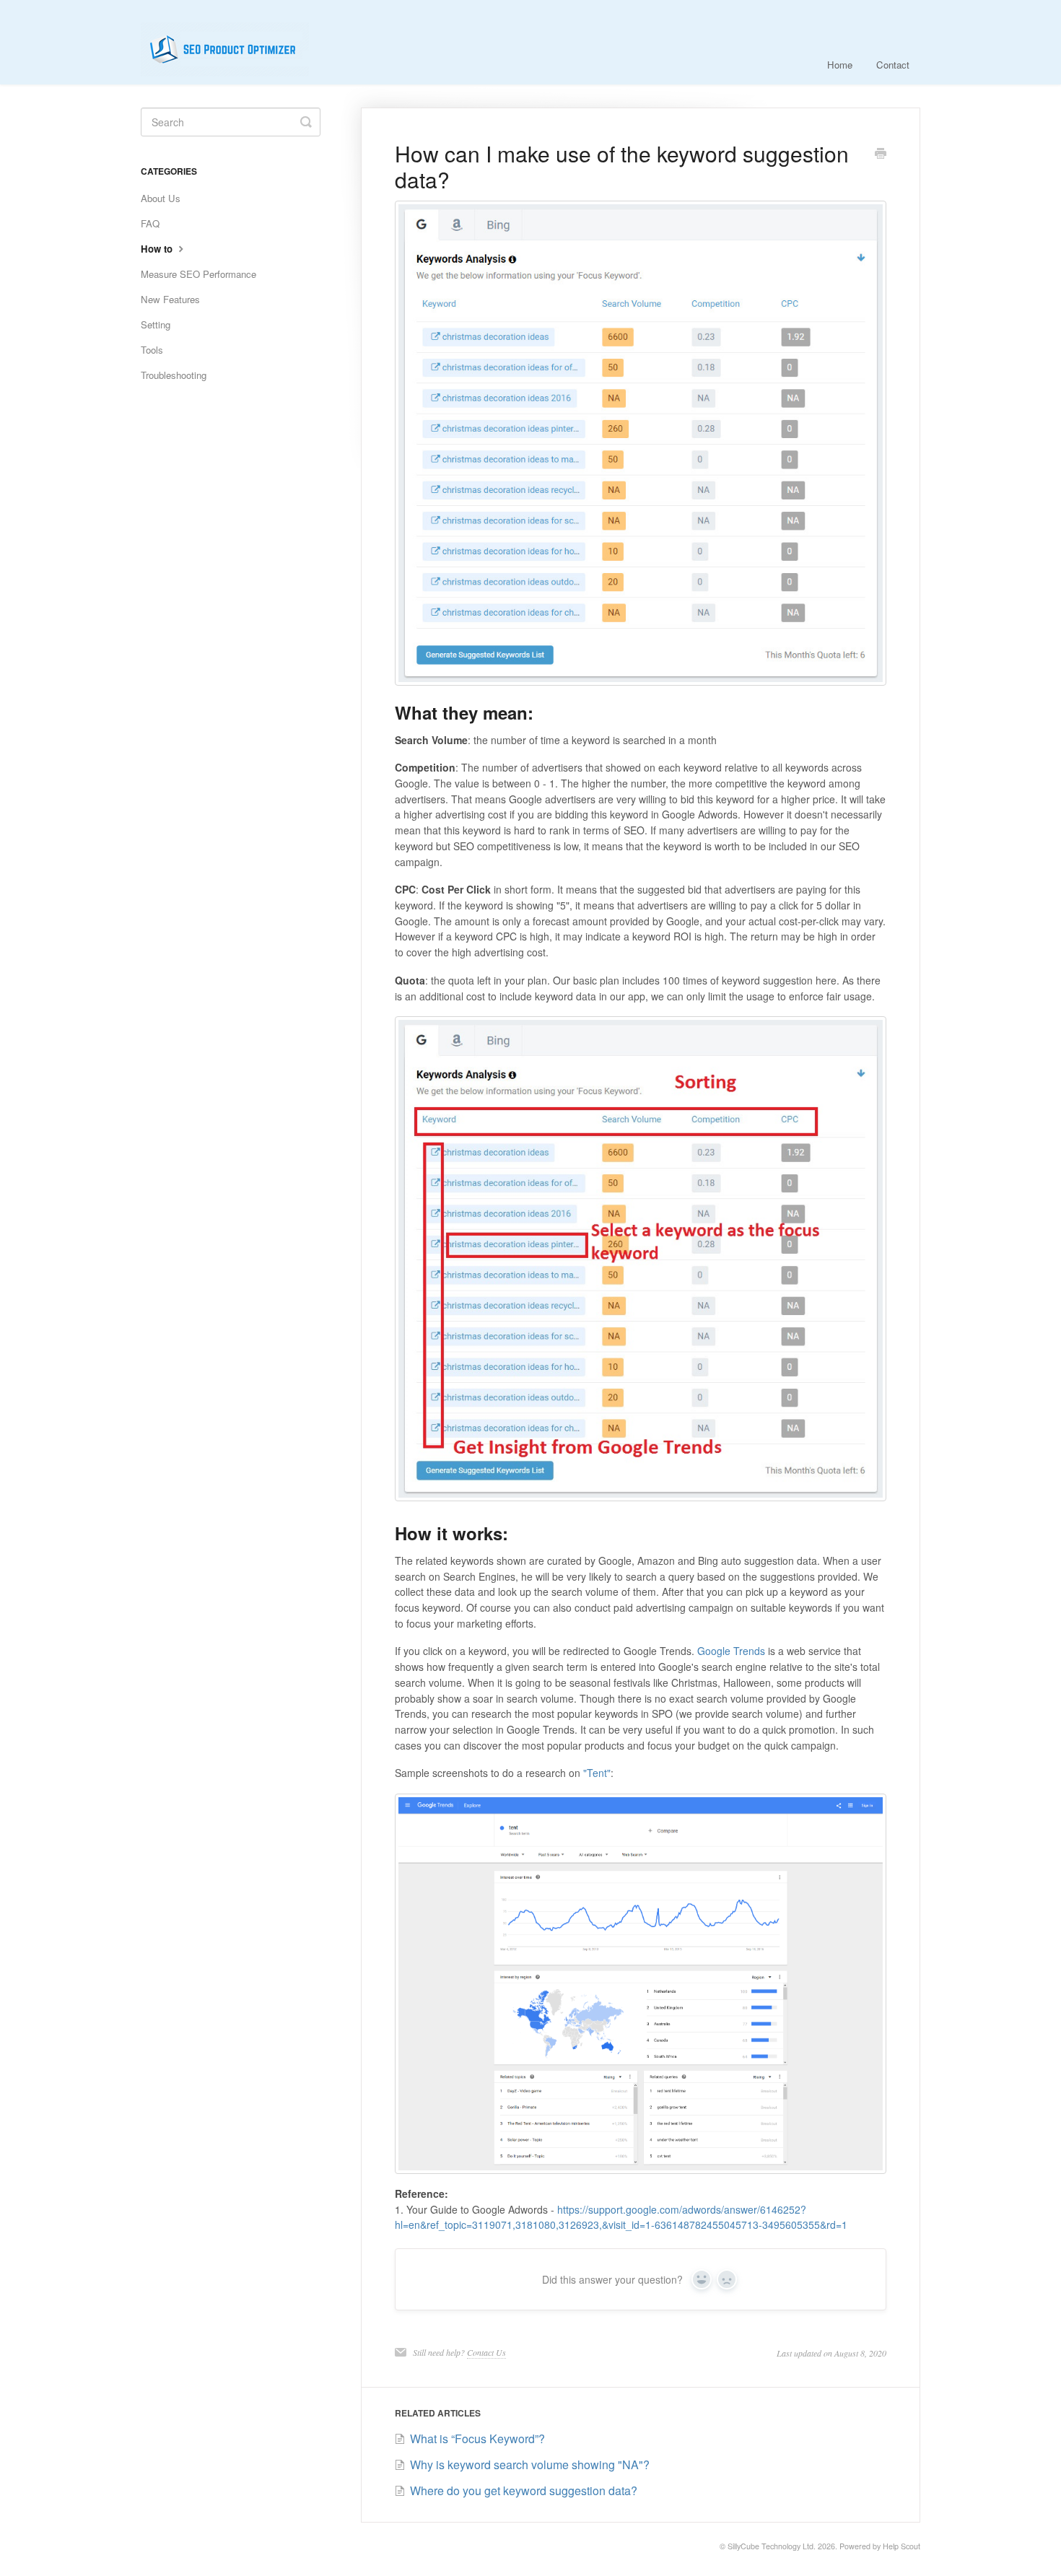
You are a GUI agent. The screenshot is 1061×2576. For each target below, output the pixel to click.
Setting (156, 324)
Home (840, 65)
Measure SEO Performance (198, 274)
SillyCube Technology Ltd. (772, 2546)
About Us (161, 198)
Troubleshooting (174, 375)
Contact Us (486, 2352)
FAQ (150, 223)
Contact (893, 65)
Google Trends (731, 1651)
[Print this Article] (881, 154)
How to (158, 249)
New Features (170, 299)
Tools (152, 350)
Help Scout (901, 2546)
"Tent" (597, 1773)
